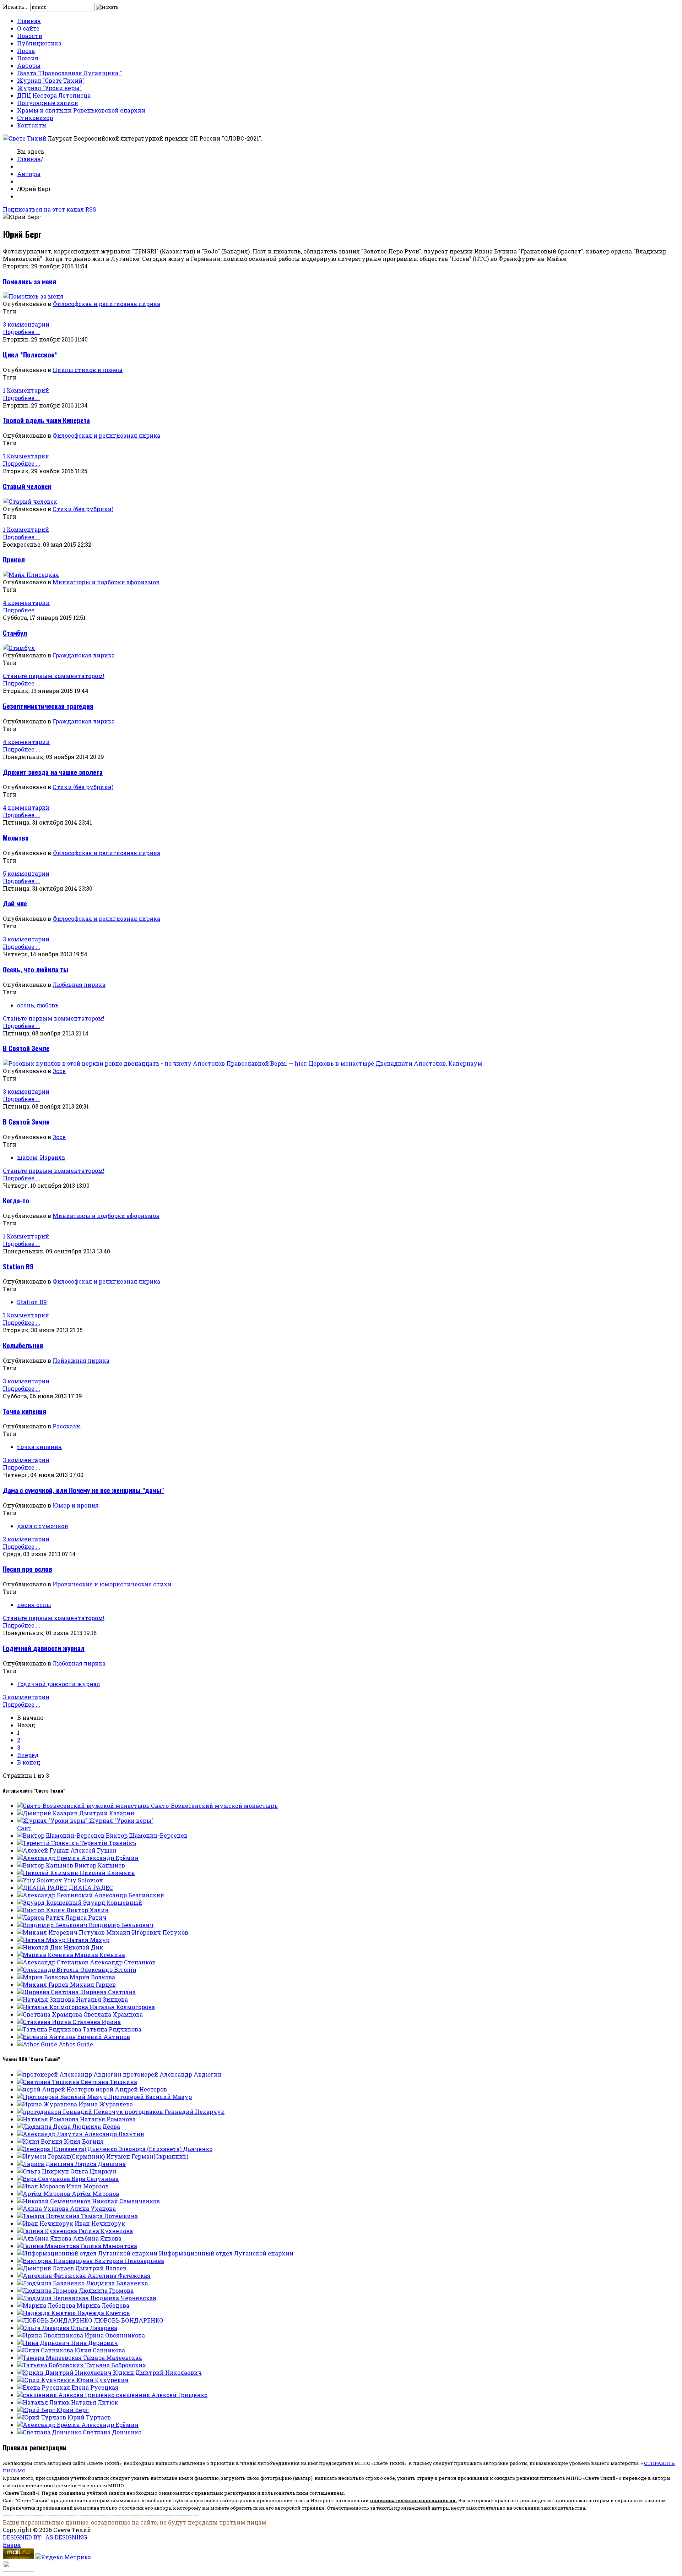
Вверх (12, 2545)
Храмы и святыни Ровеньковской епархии (81, 110)
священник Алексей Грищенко (162, 2395)
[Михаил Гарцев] (44, 1984)
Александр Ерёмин (110, 1858)
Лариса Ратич (86, 1917)
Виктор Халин (88, 1910)
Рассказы (67, 1426)
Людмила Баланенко (117, 2283)
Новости (30, 36)
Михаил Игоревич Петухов (147, 1932)
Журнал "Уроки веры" (49, 88)
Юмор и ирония (76, 1505)
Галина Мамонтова (109, 2246)
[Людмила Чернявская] (54, 2298)
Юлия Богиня (84, 2141)
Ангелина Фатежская (119, 2276)
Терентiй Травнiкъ (108, 1843)
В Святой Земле (26, 1048)
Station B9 (18, 1266)
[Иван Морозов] (42, 2186)
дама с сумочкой (43, 1526)
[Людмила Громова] (48, 2290)
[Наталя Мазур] (42, 1940)
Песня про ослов (28, 1569)
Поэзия (28, 58)
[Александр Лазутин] (51, 2134)
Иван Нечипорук (100, 2223)
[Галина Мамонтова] (49, 2246)
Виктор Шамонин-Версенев (147, 1835)
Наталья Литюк (94, 2402)
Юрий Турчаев (89, 2417)
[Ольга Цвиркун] (44, 2171)
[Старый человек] (30, 501)
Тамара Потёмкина (109, 2216)
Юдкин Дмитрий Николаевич (157, 2372)
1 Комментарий (26, 390)
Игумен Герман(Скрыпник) (147, 2156)
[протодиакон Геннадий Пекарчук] (71, 2112)
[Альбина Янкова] (45, 2238)
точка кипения (39, 1447)
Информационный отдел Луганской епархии (226, 2253)
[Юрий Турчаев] (42, 2417)
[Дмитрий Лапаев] (46, 2268)
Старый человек (27, 486)
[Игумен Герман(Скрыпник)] (62, 2156)
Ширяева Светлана (108, 1992)
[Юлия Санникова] (46, 2350)
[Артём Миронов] (44, 2194)
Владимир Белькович (121, 1925)
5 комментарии (26, 873)
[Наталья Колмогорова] (53, 2007)
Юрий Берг (73, 2410)
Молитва (16, 838)
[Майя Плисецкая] (31, 575)
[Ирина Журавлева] (48, 2104)
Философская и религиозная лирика (106, 304)
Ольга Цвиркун (93, 2171)
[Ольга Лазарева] (44, 2328)
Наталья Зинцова (102, 1999)
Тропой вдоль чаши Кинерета (46, 420)
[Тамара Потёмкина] (49, 2216)
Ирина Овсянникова (115, 2335)
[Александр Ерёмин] (49, 1858)
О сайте (28, 28)
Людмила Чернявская (123, 2298)
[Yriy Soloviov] (40, 1880)
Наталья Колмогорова (122, 2007)
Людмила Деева (96, 2126)
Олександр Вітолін (108, 1970)
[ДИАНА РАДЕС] (43, 1888)
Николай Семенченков (126, 2201)
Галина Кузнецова (106, 2231)
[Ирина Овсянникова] (51, 2335)
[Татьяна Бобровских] (51, 2365)
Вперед (28, 1755)
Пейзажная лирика (81, 1360)
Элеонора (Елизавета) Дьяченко (165, 2149)
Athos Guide (76, 2044)
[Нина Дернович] (44, 2343)
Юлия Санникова (100, 2350)
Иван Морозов (88, 2186)
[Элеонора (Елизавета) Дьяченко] (68, 2149)
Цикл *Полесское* (30, 354)
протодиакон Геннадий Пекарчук (174, 2112)
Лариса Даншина (100, 2164)
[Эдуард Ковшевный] (50, 1902)
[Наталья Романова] (48, 2119)
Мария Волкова (92, 1977)
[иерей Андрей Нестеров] (56, 2089)
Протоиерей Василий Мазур (150, 2097)
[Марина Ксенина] (46, 1955)
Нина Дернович (94, 2343)
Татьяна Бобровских (116, 2365)
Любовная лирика (79, 985)
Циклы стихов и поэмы (88, 370)
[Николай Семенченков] (55, 2201)
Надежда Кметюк (104, 2313)
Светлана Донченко (112, 2432)
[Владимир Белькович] (53, 1925)
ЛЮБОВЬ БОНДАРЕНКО (129, 2320)
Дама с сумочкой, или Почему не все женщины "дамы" (83, 1490)
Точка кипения (25, 1411)
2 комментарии (26, 1539)
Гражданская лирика (84, 655)
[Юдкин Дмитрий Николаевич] (65, 2372)
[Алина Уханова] (44, 2208)
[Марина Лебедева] (47, 2305)
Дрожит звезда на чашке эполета (53, 772)
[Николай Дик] (40, 1947)
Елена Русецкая (95, 2387)
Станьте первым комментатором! (54, 676)
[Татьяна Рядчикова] (50, 2029)
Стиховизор (35, 118)
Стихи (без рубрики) (83, 509)
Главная (29, 21)
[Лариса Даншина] (46, 2164)
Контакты (32, 125)
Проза (26, 51)
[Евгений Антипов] (47, 2037)
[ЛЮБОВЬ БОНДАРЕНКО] (55, 2320)
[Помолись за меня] (33, 296)
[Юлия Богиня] (40, 2141)
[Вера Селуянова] (44, 2179)
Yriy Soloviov (83, 1880)
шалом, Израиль (41, 1157)
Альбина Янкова (97, 2238)
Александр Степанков (123, 1962)
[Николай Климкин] (48, 1873)
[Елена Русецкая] (44, 2387)
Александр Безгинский (129, 1895)
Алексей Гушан (93, 1850)
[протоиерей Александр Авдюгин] (70, 2074)
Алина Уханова (93, 2208)
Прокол (14, 559)
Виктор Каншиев (100, 1865)
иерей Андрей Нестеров (131, 2089)
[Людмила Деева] (45, 2126)
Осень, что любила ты (36, 969)
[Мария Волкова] (43, 1977)
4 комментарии (26, 603)
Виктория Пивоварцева (129, 2261)
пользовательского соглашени (411, 2500)
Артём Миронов (96, 2194)
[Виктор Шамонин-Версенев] (61, 1835)
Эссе (59, 1071)
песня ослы (34, 1605)
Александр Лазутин (114, 2134)
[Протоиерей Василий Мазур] (63, 2097)
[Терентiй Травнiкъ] (49, 1843)
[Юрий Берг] (37, 2410)
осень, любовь (38, 1005)
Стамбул (15, 633)
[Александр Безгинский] (56, 1895)
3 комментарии (26, 324)
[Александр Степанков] (53, 1962)
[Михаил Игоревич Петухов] (62, 1932)
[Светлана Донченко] (50, 2432)
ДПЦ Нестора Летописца (54, 95)
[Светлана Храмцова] (50, 2014)
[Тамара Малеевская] (50, 2358)
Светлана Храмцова (113, 2014)
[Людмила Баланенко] (52, 2283)
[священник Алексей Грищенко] (66, 2395)
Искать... (16, 7)
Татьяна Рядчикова (112, 2029)
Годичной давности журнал (44, 1648)
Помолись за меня (29, 281)
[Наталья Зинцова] (47, 1999)
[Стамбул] (19, 648)
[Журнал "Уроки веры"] (53, 1820)
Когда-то (16, 1200)
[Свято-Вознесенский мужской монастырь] (84, 1806)
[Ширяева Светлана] (48, 1992)
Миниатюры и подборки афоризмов (106, 582)
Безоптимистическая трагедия (48, 706)
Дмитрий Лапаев (101, 2268)
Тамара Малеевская (113, 2358)
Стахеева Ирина (97, 2022)
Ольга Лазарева (94, 2328)
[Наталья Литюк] (44, 2402)
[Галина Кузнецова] (48, 2231)
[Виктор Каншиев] (46, 1865)
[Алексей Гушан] (44, 1850)
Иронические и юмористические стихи (112, 1584)
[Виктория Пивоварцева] (56, 2261)
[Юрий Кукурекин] (47, 2380)
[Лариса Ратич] (41, 1917)
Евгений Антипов (104, 2037)
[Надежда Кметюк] (47, 2313)
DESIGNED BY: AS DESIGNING (45, 2537)
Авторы (29, 65)
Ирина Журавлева (106, 2104)
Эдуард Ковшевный (113, 1902)
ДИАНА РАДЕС (91, 1888)
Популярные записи (48, 103)
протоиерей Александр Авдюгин (172, 2074)
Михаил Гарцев (93, 1984)
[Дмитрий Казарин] (48, 1813)
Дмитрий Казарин (107, 1813)
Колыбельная (23, 1345)
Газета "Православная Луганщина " (69, 73)
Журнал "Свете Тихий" (51, 80)
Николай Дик (83, 1947)
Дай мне (15, 903)
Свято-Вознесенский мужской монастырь (214, 1806)
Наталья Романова (108, 2119)
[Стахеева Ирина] (45, 2022)
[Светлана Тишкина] (49, 2082)
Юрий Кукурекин (102, 2380)
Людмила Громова (106, 2290)
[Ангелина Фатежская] (52, 2276)
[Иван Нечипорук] (46, 2223)
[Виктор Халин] (42, 1910)
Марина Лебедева (103, 2305)
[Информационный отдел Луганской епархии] (88, 2253)
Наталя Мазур (88, 1940)
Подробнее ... (21, 332)
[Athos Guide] (38, 2044)
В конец (29, 1762)
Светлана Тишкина (109, 2082)
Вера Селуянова (95, 2179)
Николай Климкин (107, 1873)
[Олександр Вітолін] (49, 1970)
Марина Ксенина (100, 1955)
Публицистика (39, 43)
